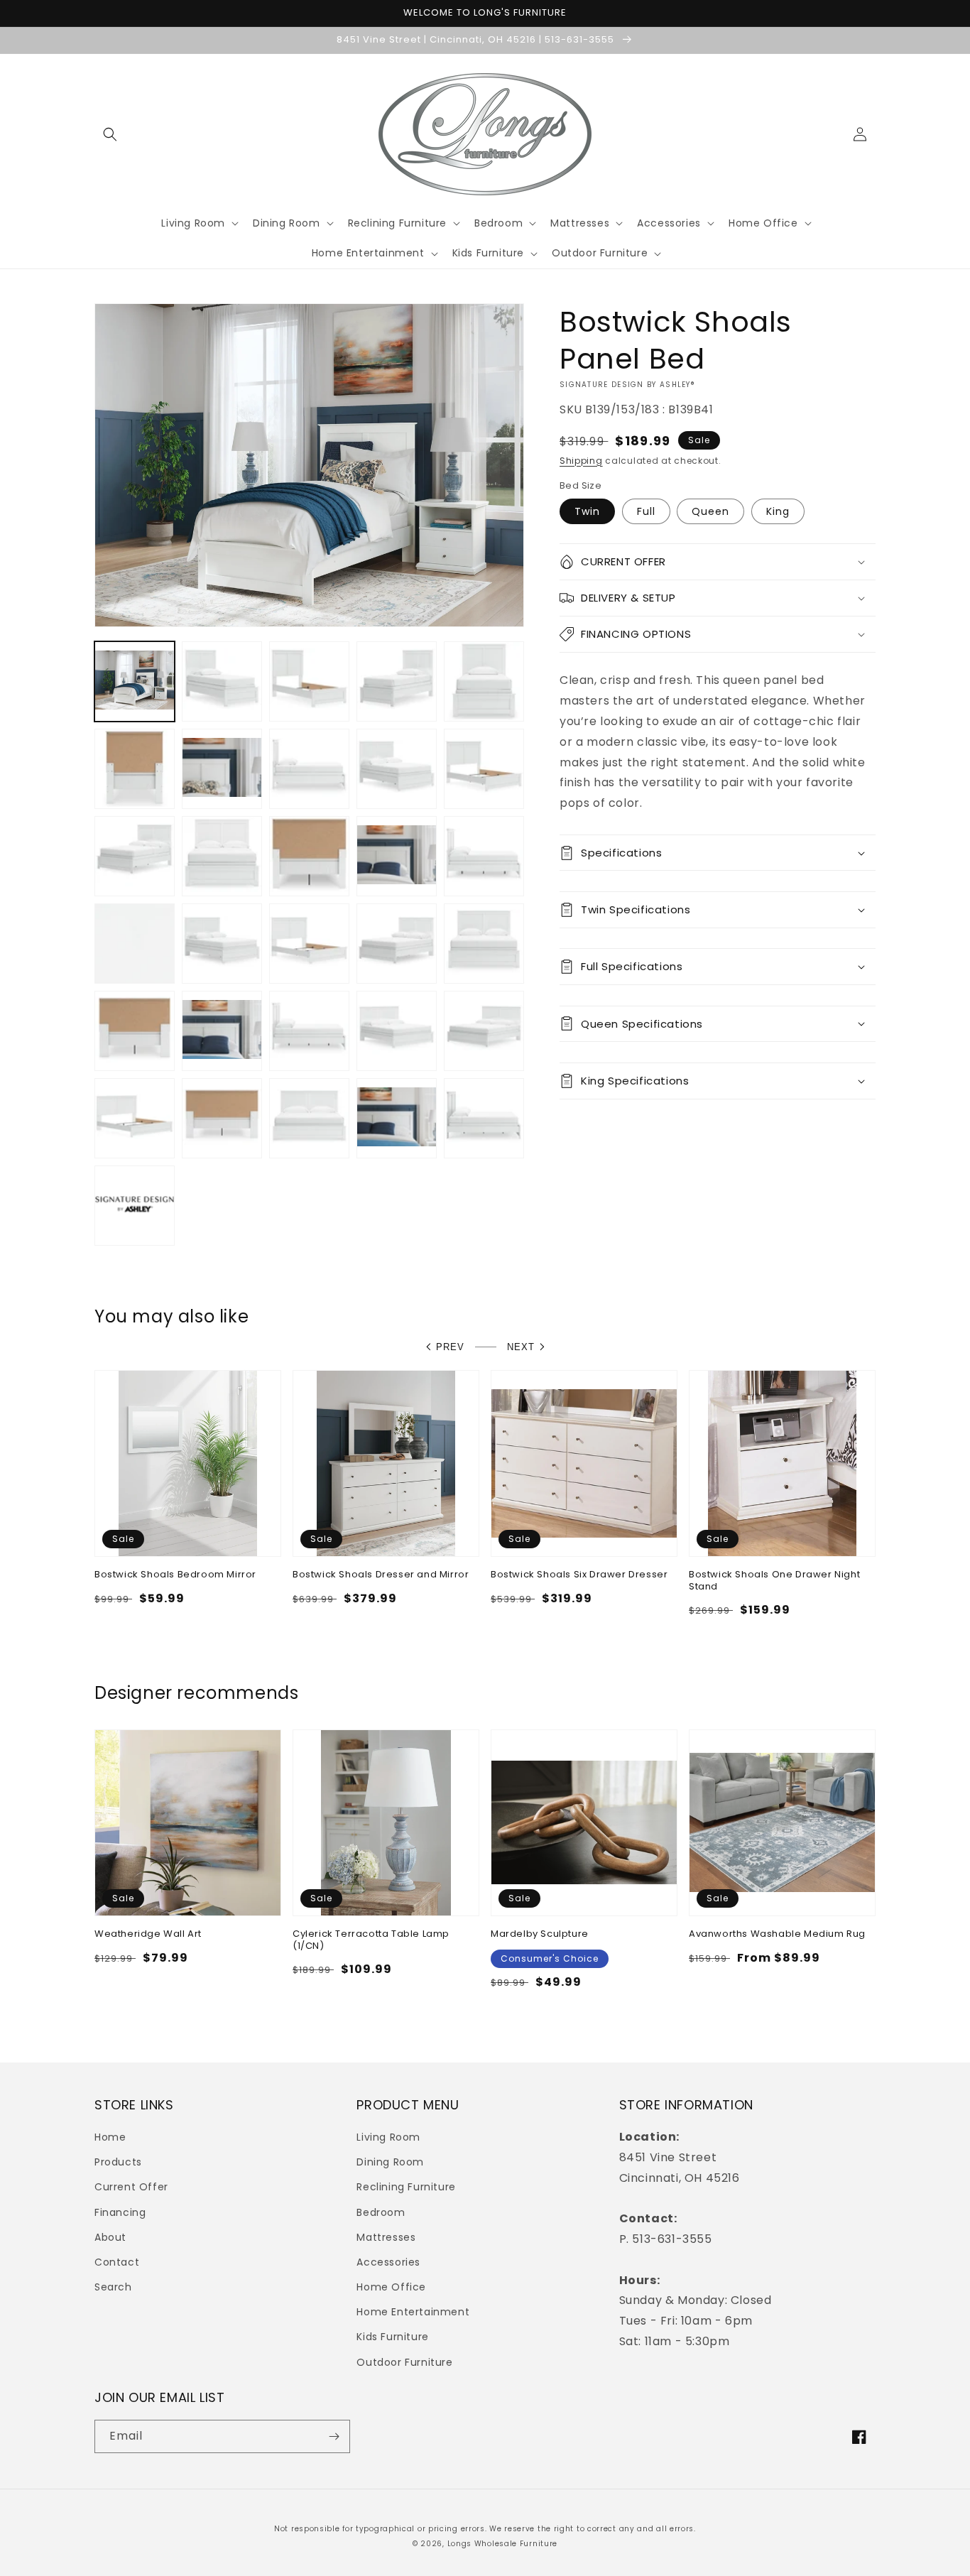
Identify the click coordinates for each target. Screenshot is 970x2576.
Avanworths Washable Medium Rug (777, 1934)
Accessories (388, 2262)
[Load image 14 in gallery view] (309, 856)
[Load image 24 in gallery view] (222, 1031)
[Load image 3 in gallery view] (309, 681)
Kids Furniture (392, 2337)
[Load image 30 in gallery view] (222, 1118)
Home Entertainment (413, 2312)
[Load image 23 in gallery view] (135, 1031)
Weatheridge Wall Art (148, 1934)
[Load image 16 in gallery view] (484, 856)
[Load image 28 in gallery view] (484, 1031)
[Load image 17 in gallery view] (135, 944)
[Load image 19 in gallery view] (222, 944)
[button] (110, 134)
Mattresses (386, 2237)
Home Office (391, 2287)
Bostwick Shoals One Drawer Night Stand (774, 1581)
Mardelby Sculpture (540, 1934)
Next (521, 1347)
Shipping (581, 461)
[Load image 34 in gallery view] (135, 1206)
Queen (710, 511)
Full (646, 511)
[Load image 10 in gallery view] (397, 769)
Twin (587, 511)
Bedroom (381, 2212)
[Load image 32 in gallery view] (397, 1118)
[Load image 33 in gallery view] (484, 1118)
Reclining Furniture (406, 2187)
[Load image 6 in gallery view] (135, 769)
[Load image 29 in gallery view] (135, 1118)
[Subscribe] (334, 2436)
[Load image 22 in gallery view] (484, 944)
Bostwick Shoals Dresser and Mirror (381, 1575)
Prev (450, 1347)
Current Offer (131, 2187)
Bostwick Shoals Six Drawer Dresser (579, 1575)
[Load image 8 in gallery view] (309, 769)
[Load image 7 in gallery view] (222, 769)
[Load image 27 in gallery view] (397, 1031)
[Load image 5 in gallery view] (484, 681)
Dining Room (390, 2162)
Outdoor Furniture (404, 2362)
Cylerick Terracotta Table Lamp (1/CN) (371, 1940)
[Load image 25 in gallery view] (309, 1031)
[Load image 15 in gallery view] (397, 856)
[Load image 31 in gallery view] (309, 1118)
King (778, 511)
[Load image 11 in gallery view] (484, 769)
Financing (120, 2212)
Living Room (388, 2137)
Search (113, 2287)
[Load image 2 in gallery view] (222, 681)
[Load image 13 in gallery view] (222, 856)
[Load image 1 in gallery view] (135, 681)
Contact (117, 2262)
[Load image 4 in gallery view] (397, 681)
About (110, 2237)
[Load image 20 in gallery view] (309, 944)
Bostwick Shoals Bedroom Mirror (175, 1575)
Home (110, 2137)
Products (118, 2162)
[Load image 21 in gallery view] (397, 944)
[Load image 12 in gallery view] (135, 856)
